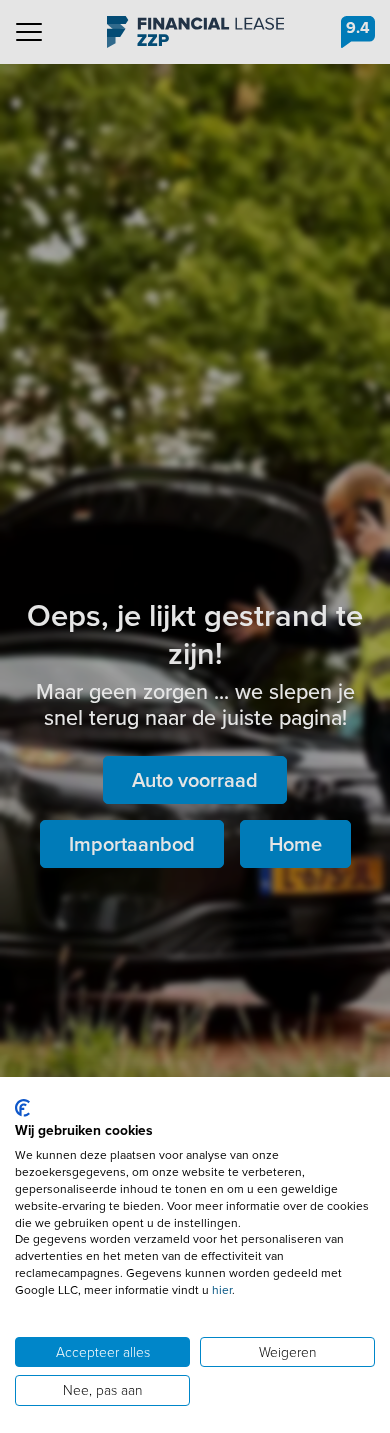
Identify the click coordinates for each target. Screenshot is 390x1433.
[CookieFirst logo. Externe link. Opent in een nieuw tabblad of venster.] (22, 1108)
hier (222, 1290)
